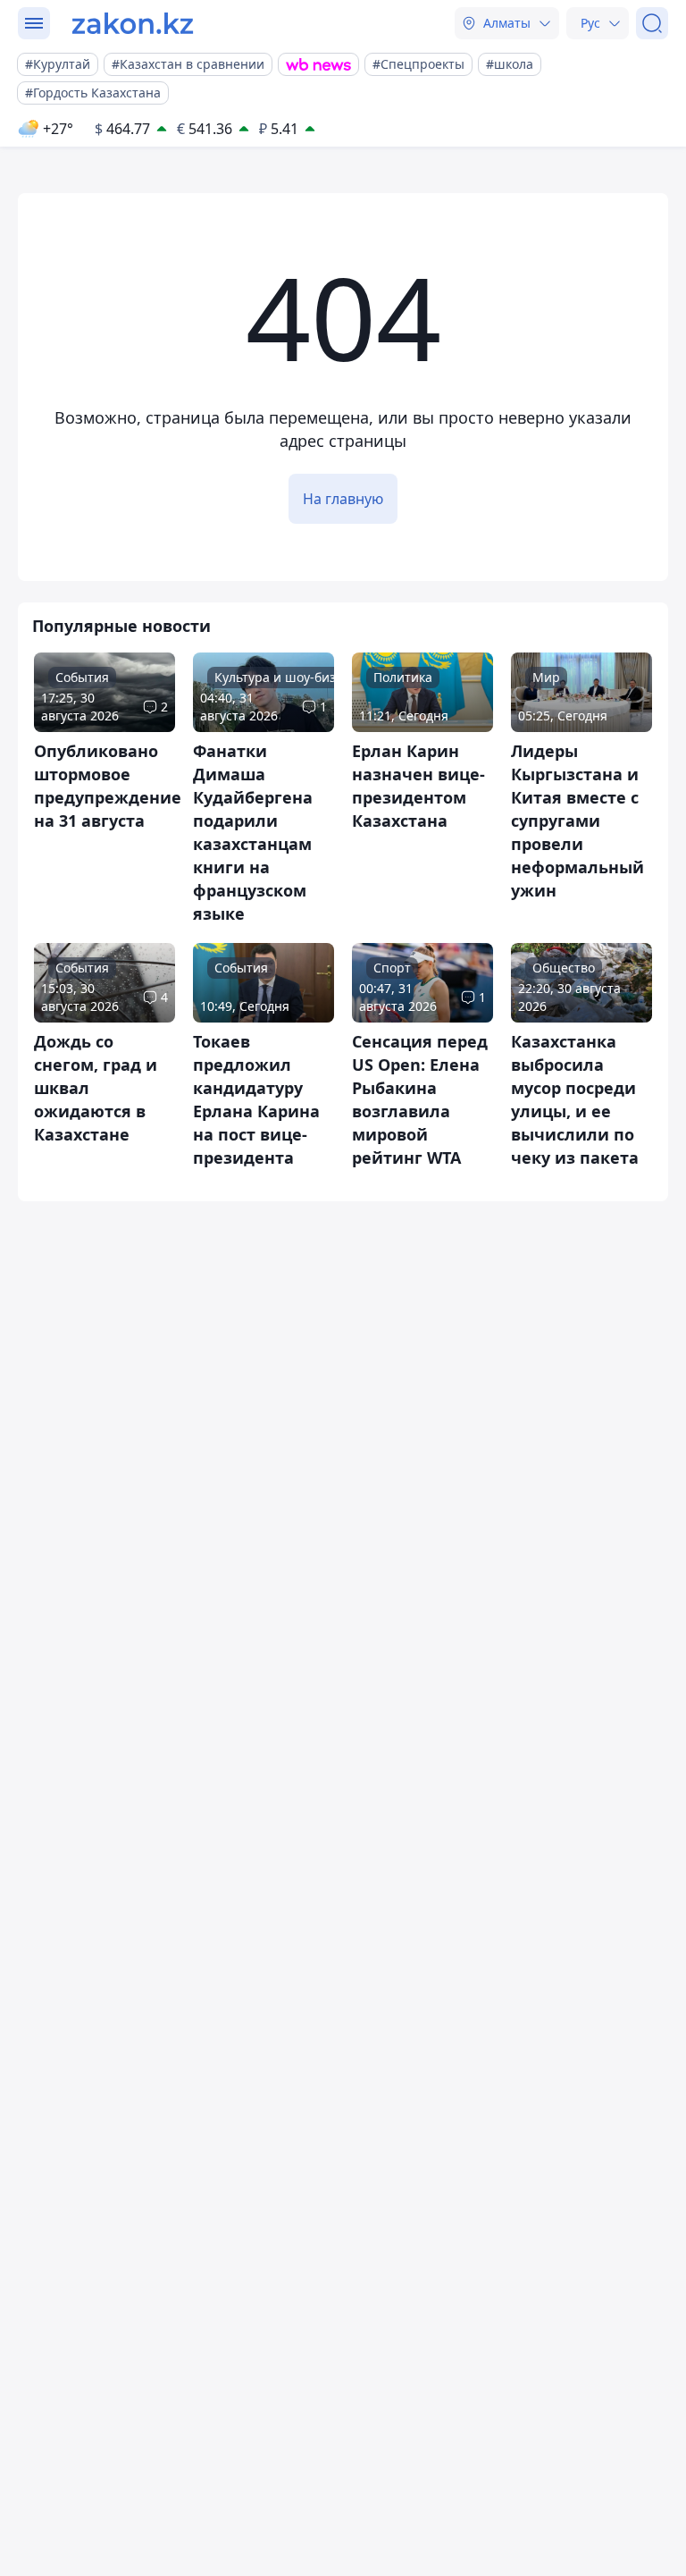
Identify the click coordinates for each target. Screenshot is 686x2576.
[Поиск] (652, 23)
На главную (343, 499)
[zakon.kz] (133, 23)
